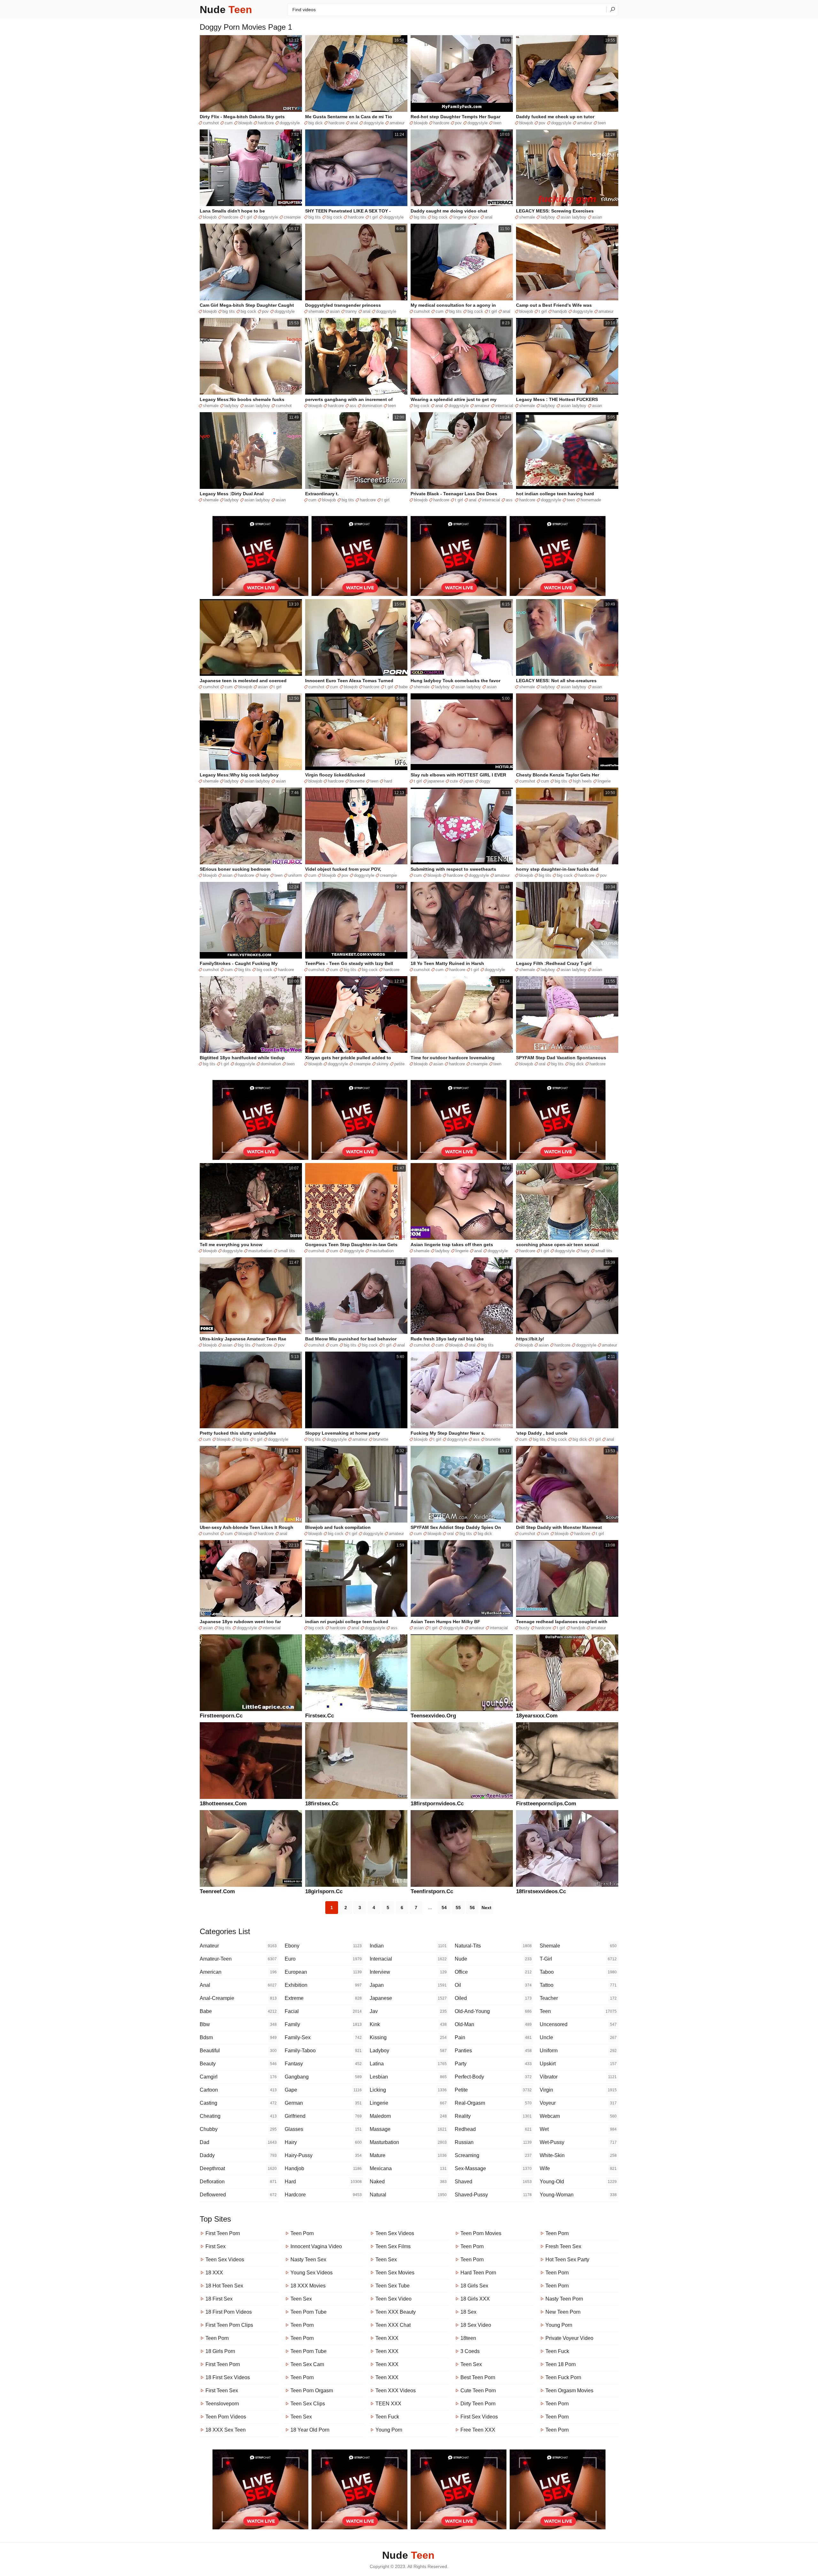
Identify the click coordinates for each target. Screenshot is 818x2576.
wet (578, 2129)
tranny (351, 311)
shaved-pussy (493, 2195)
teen (497, 123)
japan (469, 781)
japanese (436, 781)
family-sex (323, 2037)
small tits (286, 1251)
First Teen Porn (223, 2233)
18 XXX (214, 2273)
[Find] (612, 9)
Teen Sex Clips (308, 2404)
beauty (238, 2064)
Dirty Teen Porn (478, 2404)
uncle (578, 2037)
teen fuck (387, 2417)
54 (444, 1908)
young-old (578, 2182)
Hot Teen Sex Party (567, 2260)
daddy (238, 2155)
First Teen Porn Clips (229, 2325)
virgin (578, 2090)
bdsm (238, 2037)
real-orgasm (493, 2103)
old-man (493, 2024)
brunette (357, 781)
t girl (248, 217)
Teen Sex (301, 2299)
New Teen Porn (563, 2312)
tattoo (578, 1985)
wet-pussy (578, 2142)
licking (408, 2090)
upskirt (578, 2064)
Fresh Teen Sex (563, 2246)
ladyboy (548, 217)
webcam (578, 2116)
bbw (238, 2024)
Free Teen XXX (478, 2430)
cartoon (238, 2090)
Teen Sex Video (394, 2299)
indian (408, 1946)
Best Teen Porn (478, 2377)
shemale (527, 217)
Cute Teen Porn (478, 2391)
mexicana (408, 2168)
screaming (493, 2155)
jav (408, 2011)
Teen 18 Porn (561, 2364)
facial (323, 2011)
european (323, 1972)
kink (408, 2024)
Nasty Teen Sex (308, 2260)
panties (493, 2051)
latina (408, 2064)
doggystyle (290, 123)
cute (454, 781)
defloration (238, 2182)
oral (542, 1064)
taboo (578, 1972)
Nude (226, 10)
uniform (295, 875)
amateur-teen (238, 1959)
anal (354, 123)
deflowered (238, 2195)
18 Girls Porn (220, 2351)
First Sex (216, 2246)
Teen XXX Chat (393, 2325)
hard (388, 781)
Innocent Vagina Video (316, 2246)
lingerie (460, 217)
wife (578, 2168)
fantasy (323, 2064)
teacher (578, 1998)
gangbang (323, 2077)
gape (323, 2090)
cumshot (211, 123)
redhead (493, 2129)
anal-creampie (238, 1998)
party (493, 2064)
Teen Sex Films (393, 2246)
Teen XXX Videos (396, 2391)
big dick (316, 123)
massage (408, 2129)
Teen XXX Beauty (396, 2312)
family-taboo (323, 2051)
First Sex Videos (479, 2417)
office (493, 1972)
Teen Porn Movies (481, 2233)
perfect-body (493, 2077)
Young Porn (389, 2430)
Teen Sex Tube (393, 2286)
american (238, 1972)
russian (493, 2142)
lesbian (408, 2077)
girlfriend (323, 2116)
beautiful (238, 2051)
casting (238, 2103)
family (323, 2024)
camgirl (238, 2077)
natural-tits (493, 1946)
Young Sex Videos (312, 2273)
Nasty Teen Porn (564, 2299)
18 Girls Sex (474, 2286)
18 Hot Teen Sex (224, 2286)
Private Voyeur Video (569, 2338)
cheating (238, 2116)
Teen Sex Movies (395, 2273)
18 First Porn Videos (229, 2312)
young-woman (578, 2195)
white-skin (578, 2155)
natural (408, 2195)
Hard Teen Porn (478, 2273)
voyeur (578, 2103)
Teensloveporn (222, 2404)
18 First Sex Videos (228, 2377)
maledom (408, 2116)
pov (458, 123)
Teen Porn (217, 2338)
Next (486, 1908)
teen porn (472, 2246)
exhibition (323, 1985)
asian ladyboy (574, 217)
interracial (504, 406)
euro (323, 1959)
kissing (408, 2037)
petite (399, 1064)
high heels (582, 781)
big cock (334, 217)
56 (472, 1908)
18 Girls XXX (475, 2299)
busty (524, 1628)
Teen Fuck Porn (563, 2377)
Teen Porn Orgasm (312, 2391)
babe (403, 687)
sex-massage (493, 2168)
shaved (493, 2182)
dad (238, 2142)
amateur (397, 123)
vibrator (578, 2077)
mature (408, 2155)
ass (353, 406)
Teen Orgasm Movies (569, 2391)
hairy (264, 875)
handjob (560, 311)
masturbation (260, 1251)
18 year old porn (310, 2430)
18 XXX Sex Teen (226, 2430)
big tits (315, 217)
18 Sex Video (476, 2325)
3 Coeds (470, 2351)
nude (493, 1959)
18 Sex (468, 2312)
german (323, 2103)
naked (408, 2182)
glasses (323, 2129)
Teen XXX (387, 2338)
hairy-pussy (323, 2155)
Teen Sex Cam (307, 2364)
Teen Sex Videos (225, 2260)
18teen (468, 2338)
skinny (382, 1064)
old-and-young (493, 2011)
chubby (238, 2129)
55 (458, 1908)
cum (229, 123)
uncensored (578, 2024)
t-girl (578, 1959)
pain (493, 2037)
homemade (591, 500)
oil (493, 1985)
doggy (485, 781)
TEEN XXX (388, 2404)
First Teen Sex (222, 2391)
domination (372, 406)
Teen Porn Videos (226, 2417)
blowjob (245, 123)
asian (597, 217)
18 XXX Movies (308, 2286)
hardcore (266, 123)
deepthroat (238, 2168)
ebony (323, 1946)
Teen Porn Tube (309, 2312)
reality (493, 2116)
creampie (292, 217)
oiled (493, 1998)
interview (408, 1972)
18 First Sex (219, 2299)
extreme (323, 1998)
